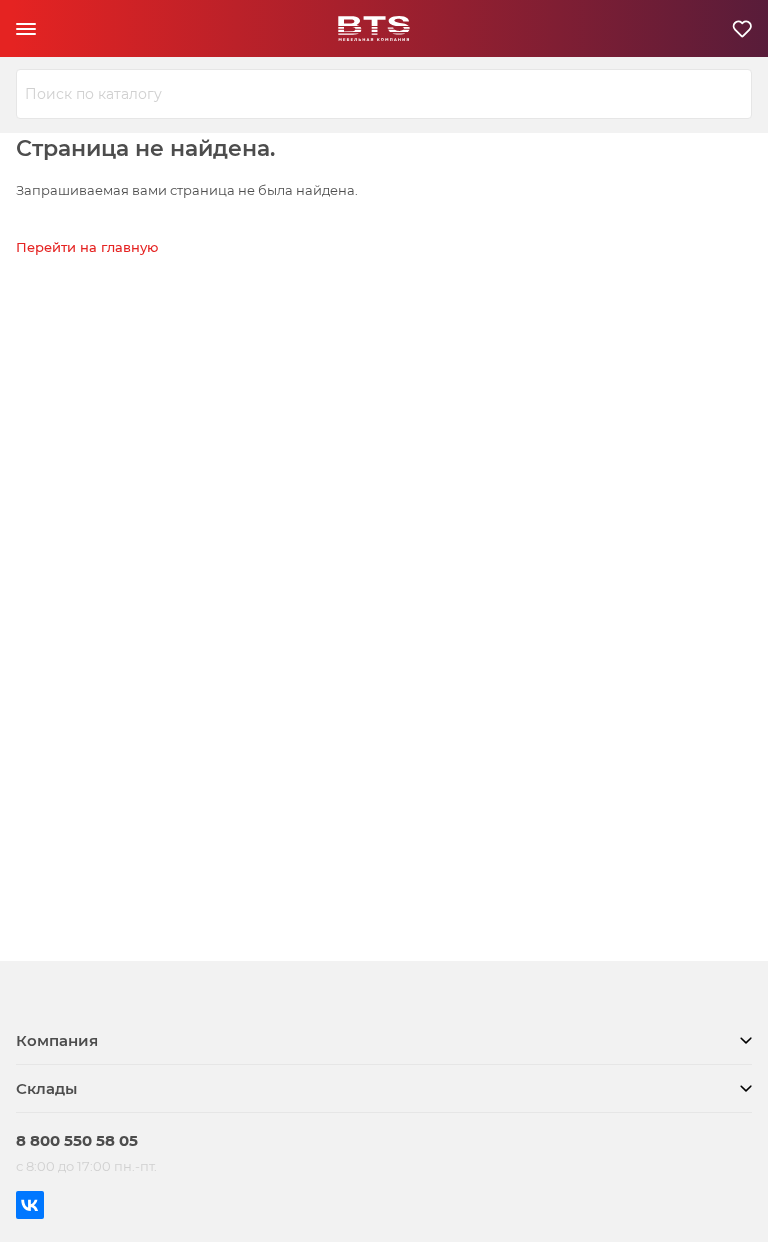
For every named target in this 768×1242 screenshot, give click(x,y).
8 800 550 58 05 (77, 1140)
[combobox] (384, 94)
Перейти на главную (87, 247)
